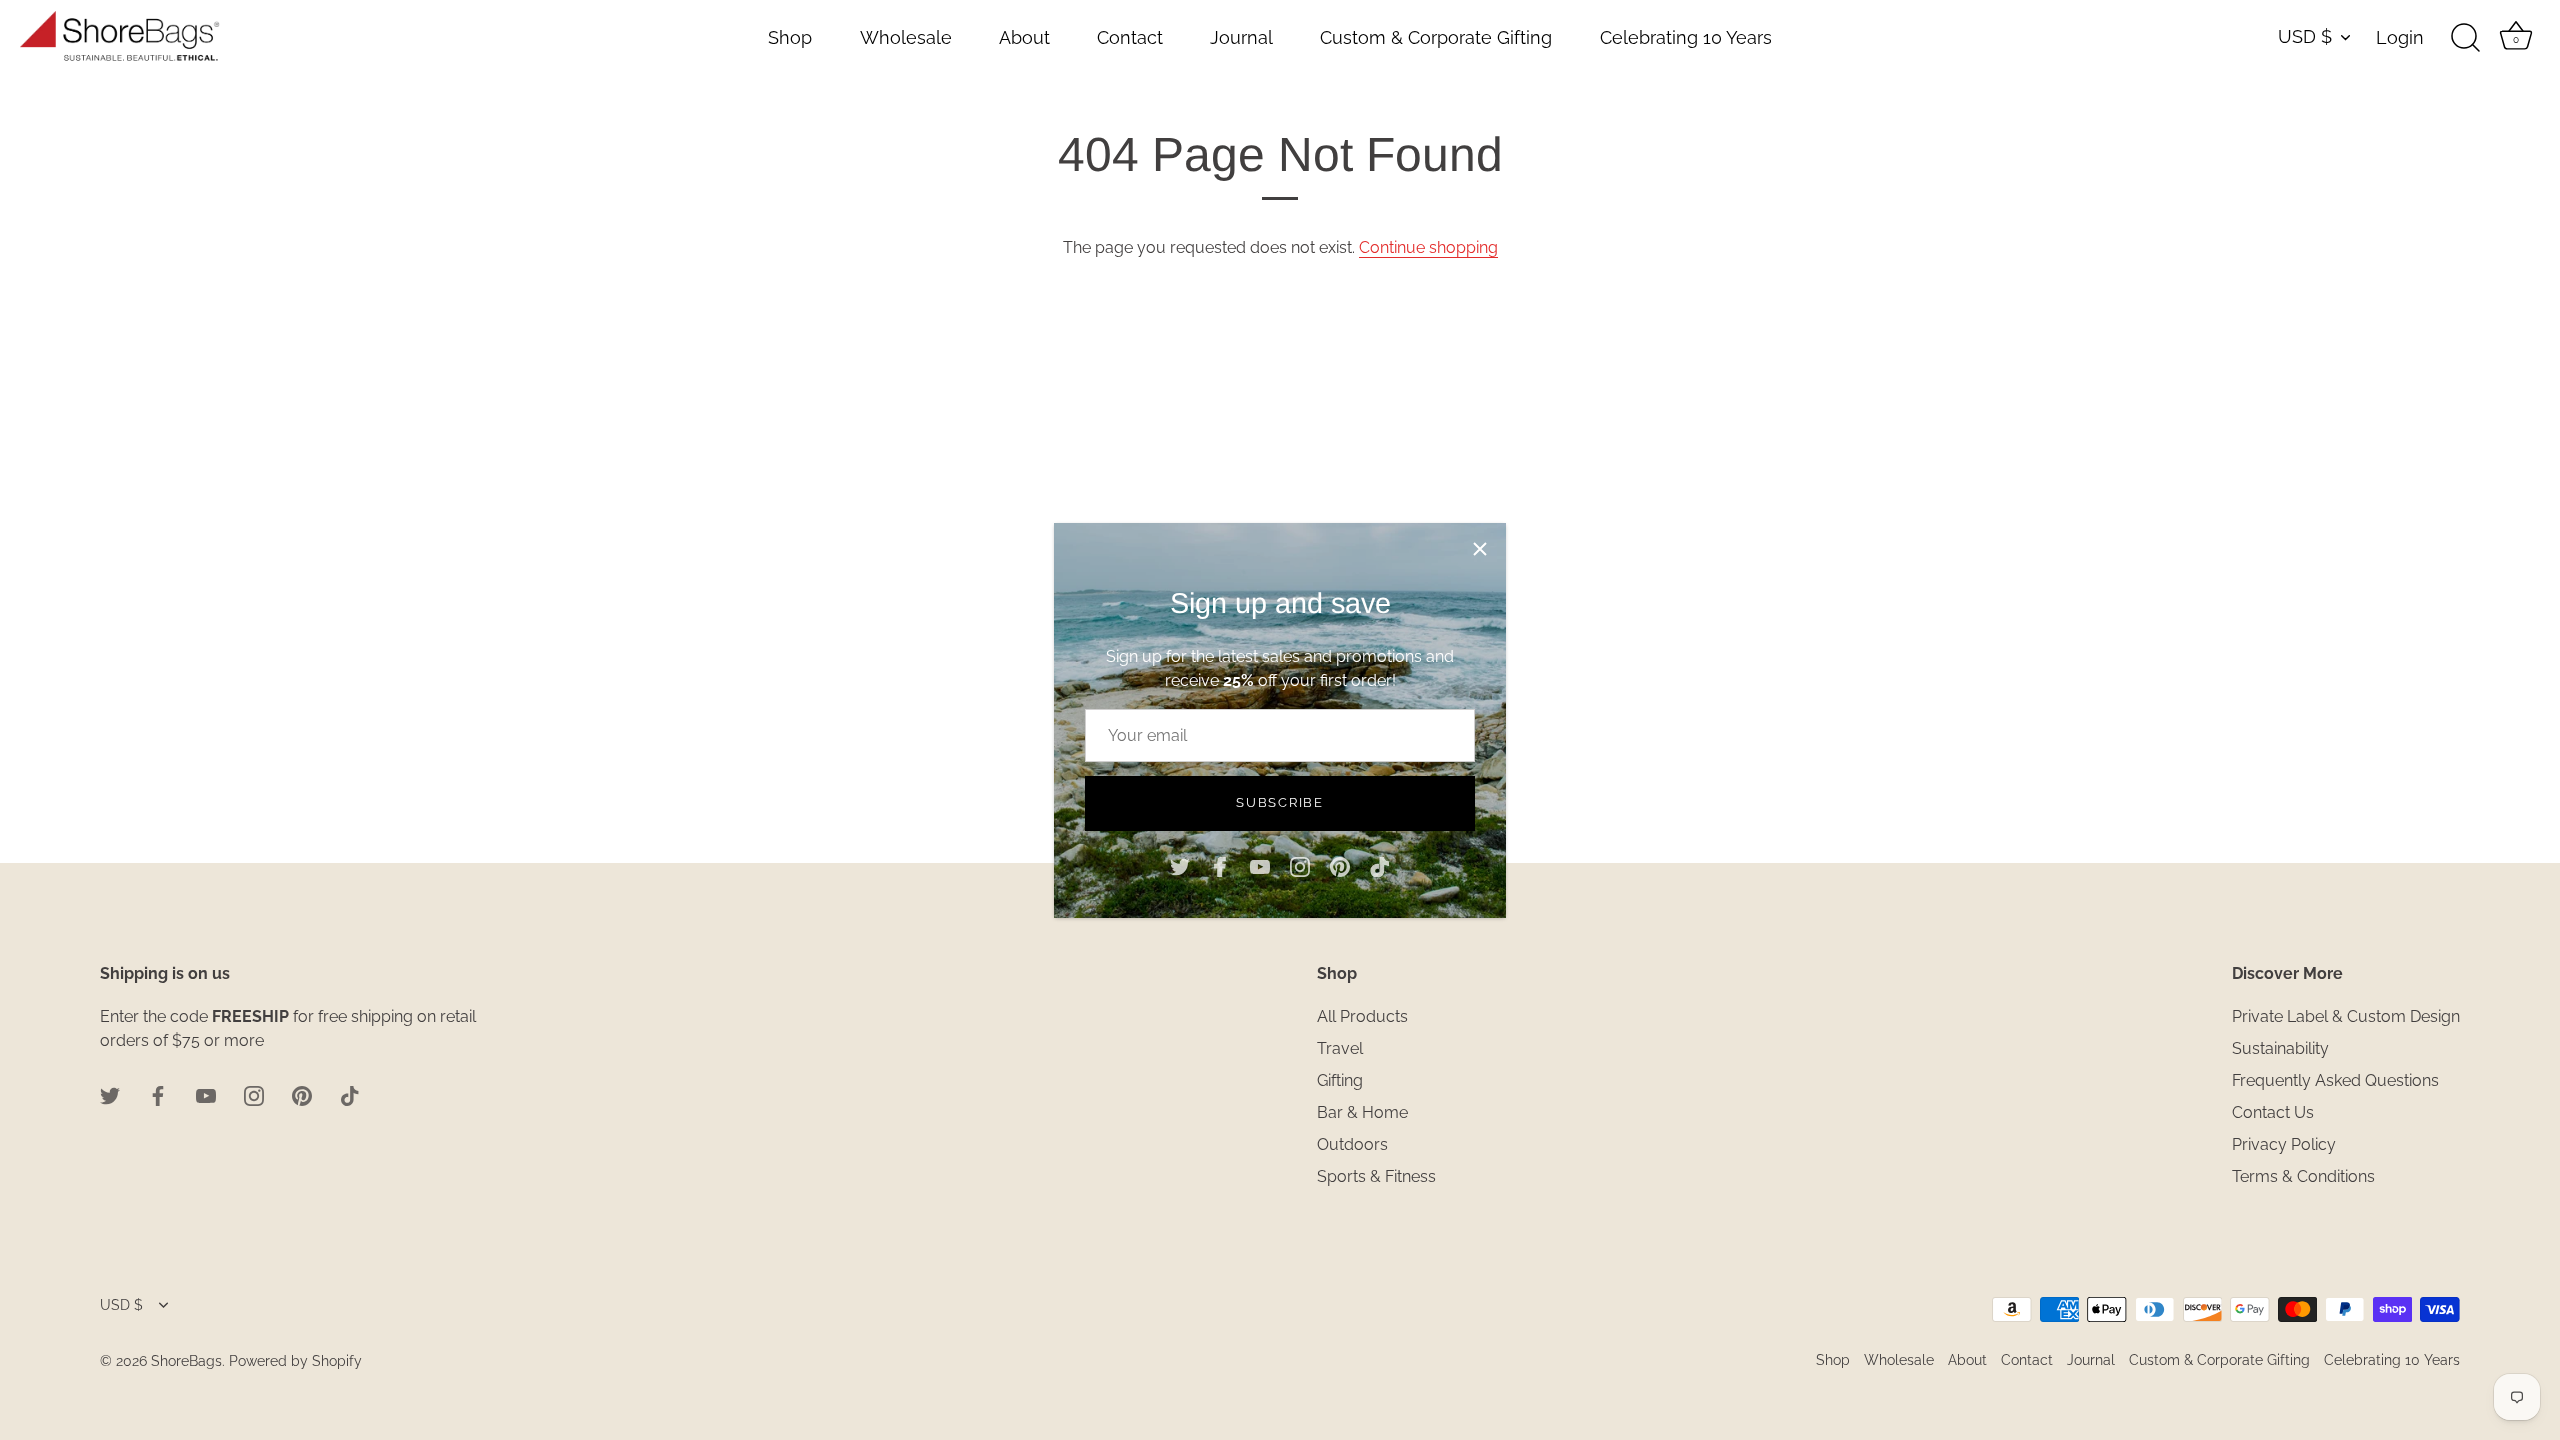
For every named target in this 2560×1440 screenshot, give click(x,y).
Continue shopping (1428, 247)
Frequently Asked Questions (2335, 1080)
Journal (1241, 37)
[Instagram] (1300, 866)
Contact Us (2273, 1112)
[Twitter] (1180, 866)
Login (2400, 37)
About (1024, 37)
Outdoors (1352, 1144)
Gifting (1340, 1080)
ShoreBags (186, 1361)
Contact (1130, 37)
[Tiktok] (1380, 866)
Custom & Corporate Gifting (1436, 37)
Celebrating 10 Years (1686, 37)
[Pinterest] (1340, 866)
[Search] (2465, 38)
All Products (1362, 1016)
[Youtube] (1260, 866)
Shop (790, 37)
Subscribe (1279, 802)
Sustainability (2280, 1048)
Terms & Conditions (2303, 1176)
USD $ (2305, 36)
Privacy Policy (2284, 1144)
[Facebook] (1220, 866)
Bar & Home (1362, 1112)
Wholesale (906, 37)
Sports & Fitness (1376, 1176)
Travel (1340, 1048)
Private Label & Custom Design (2346, 1016)
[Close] (1480, 549)
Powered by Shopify (295, 1361)
